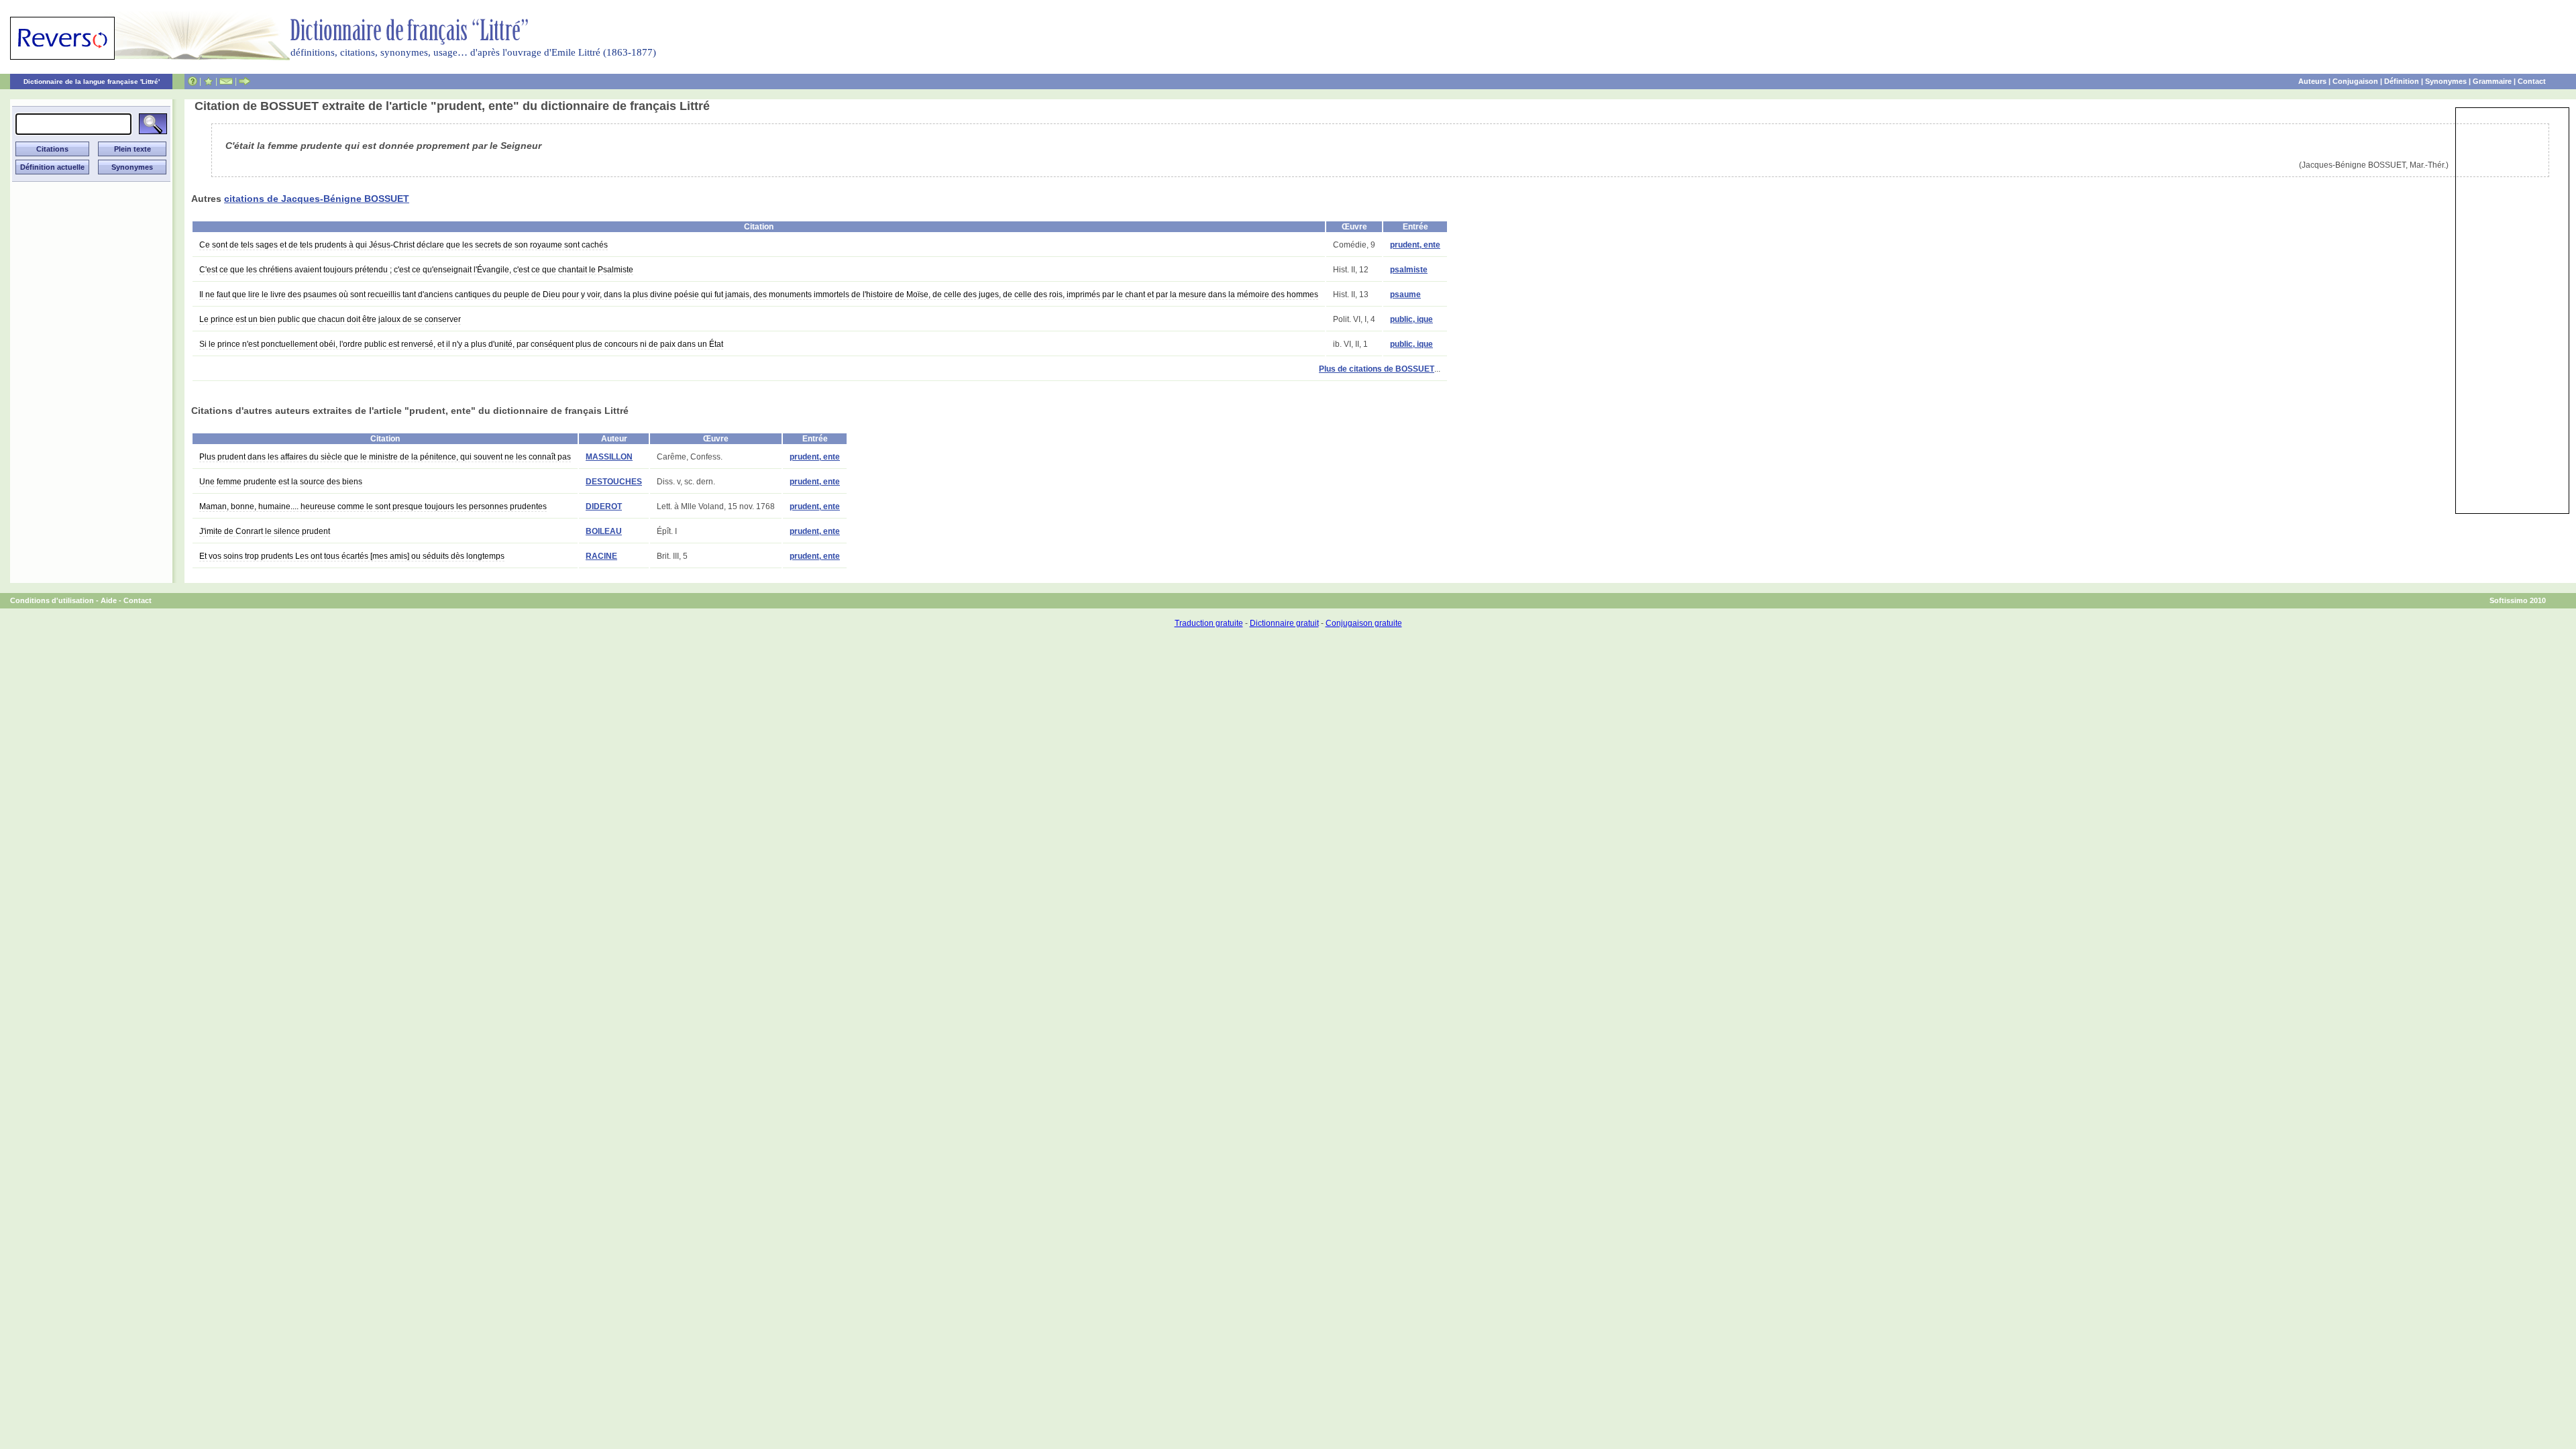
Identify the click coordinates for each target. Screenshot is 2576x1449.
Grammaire (2492, 81)
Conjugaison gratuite (1364, 623)
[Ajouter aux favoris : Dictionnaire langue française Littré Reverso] (208, 81)
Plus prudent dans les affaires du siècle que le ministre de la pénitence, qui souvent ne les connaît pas (385, 457)
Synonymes (2446, 81)
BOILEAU (604, 531)
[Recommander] (245, 81)
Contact (2532, 81)
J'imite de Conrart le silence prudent (265, 531)
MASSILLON (609, 457)
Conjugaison (2355, 81)
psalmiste (1409, 270)
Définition (2402, 81)
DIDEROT (604, 506)
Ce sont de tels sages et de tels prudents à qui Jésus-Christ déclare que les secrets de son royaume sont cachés (404, 245)
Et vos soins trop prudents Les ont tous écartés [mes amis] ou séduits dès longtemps (352, 556)
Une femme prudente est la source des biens (281, 482)
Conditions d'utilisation (52, 600)
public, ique (1411, 319)
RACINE (601, 556)
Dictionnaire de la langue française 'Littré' (92, 82)
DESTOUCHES (614, 482)
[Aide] (193, 81)
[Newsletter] (226, 81)
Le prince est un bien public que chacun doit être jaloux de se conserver (330, 319)
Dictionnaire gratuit (1284, 623)
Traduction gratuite (1209, 623)
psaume (1405, 294)
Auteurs (2312, 81)
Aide (109, 600)
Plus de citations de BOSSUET (1377, 369)
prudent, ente (1415, 245)
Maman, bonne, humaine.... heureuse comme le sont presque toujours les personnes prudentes (373, 506)
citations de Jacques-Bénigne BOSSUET (317, 199)
